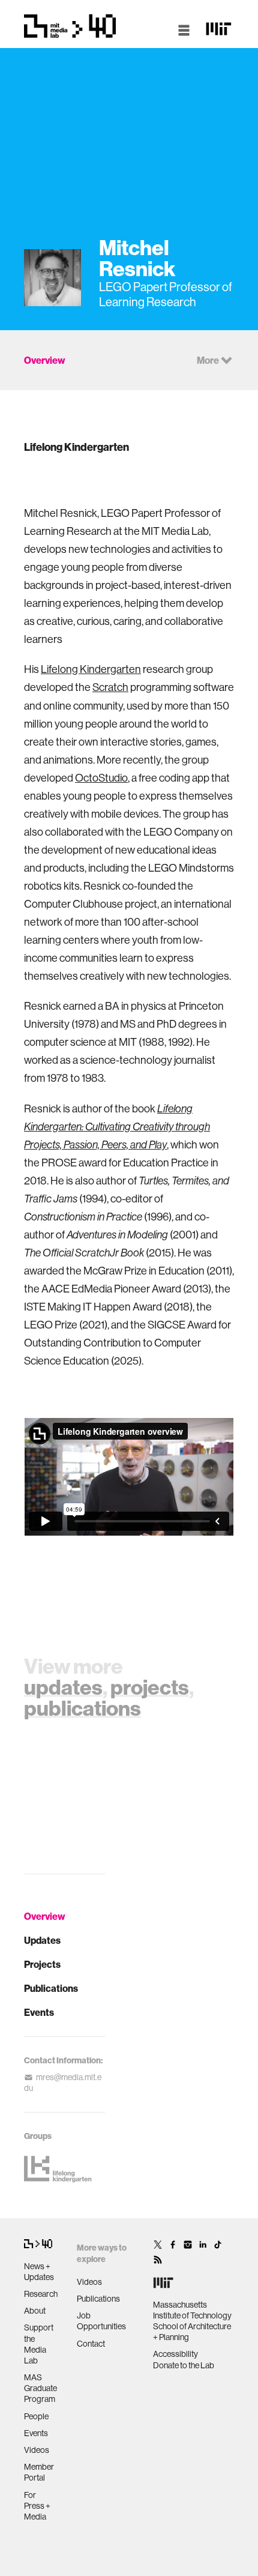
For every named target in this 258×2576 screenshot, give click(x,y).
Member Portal (39, 2472)
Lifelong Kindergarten (91, 669)
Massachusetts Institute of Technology (192, 2310)
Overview (45, 1916)
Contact (91, 2344)
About (35, 2311)
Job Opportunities (101, 2321)
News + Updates (39, 2272)
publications (82, 1708)
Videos (37, 2450)
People (36, 2416)
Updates (42, 1940)
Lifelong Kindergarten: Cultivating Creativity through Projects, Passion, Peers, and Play (117, 1127)
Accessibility (175, 2354)
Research (41, 2294)
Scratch (110, 687)
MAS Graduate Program (40, 2388)
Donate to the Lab (184, 2365)
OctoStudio (101, 778)
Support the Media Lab (39, 2344)
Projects (42, 1964)
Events (39, 2012)
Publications (51, 1988)
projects (150, 1687)
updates (63, 1687)
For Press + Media (37, 2506)
